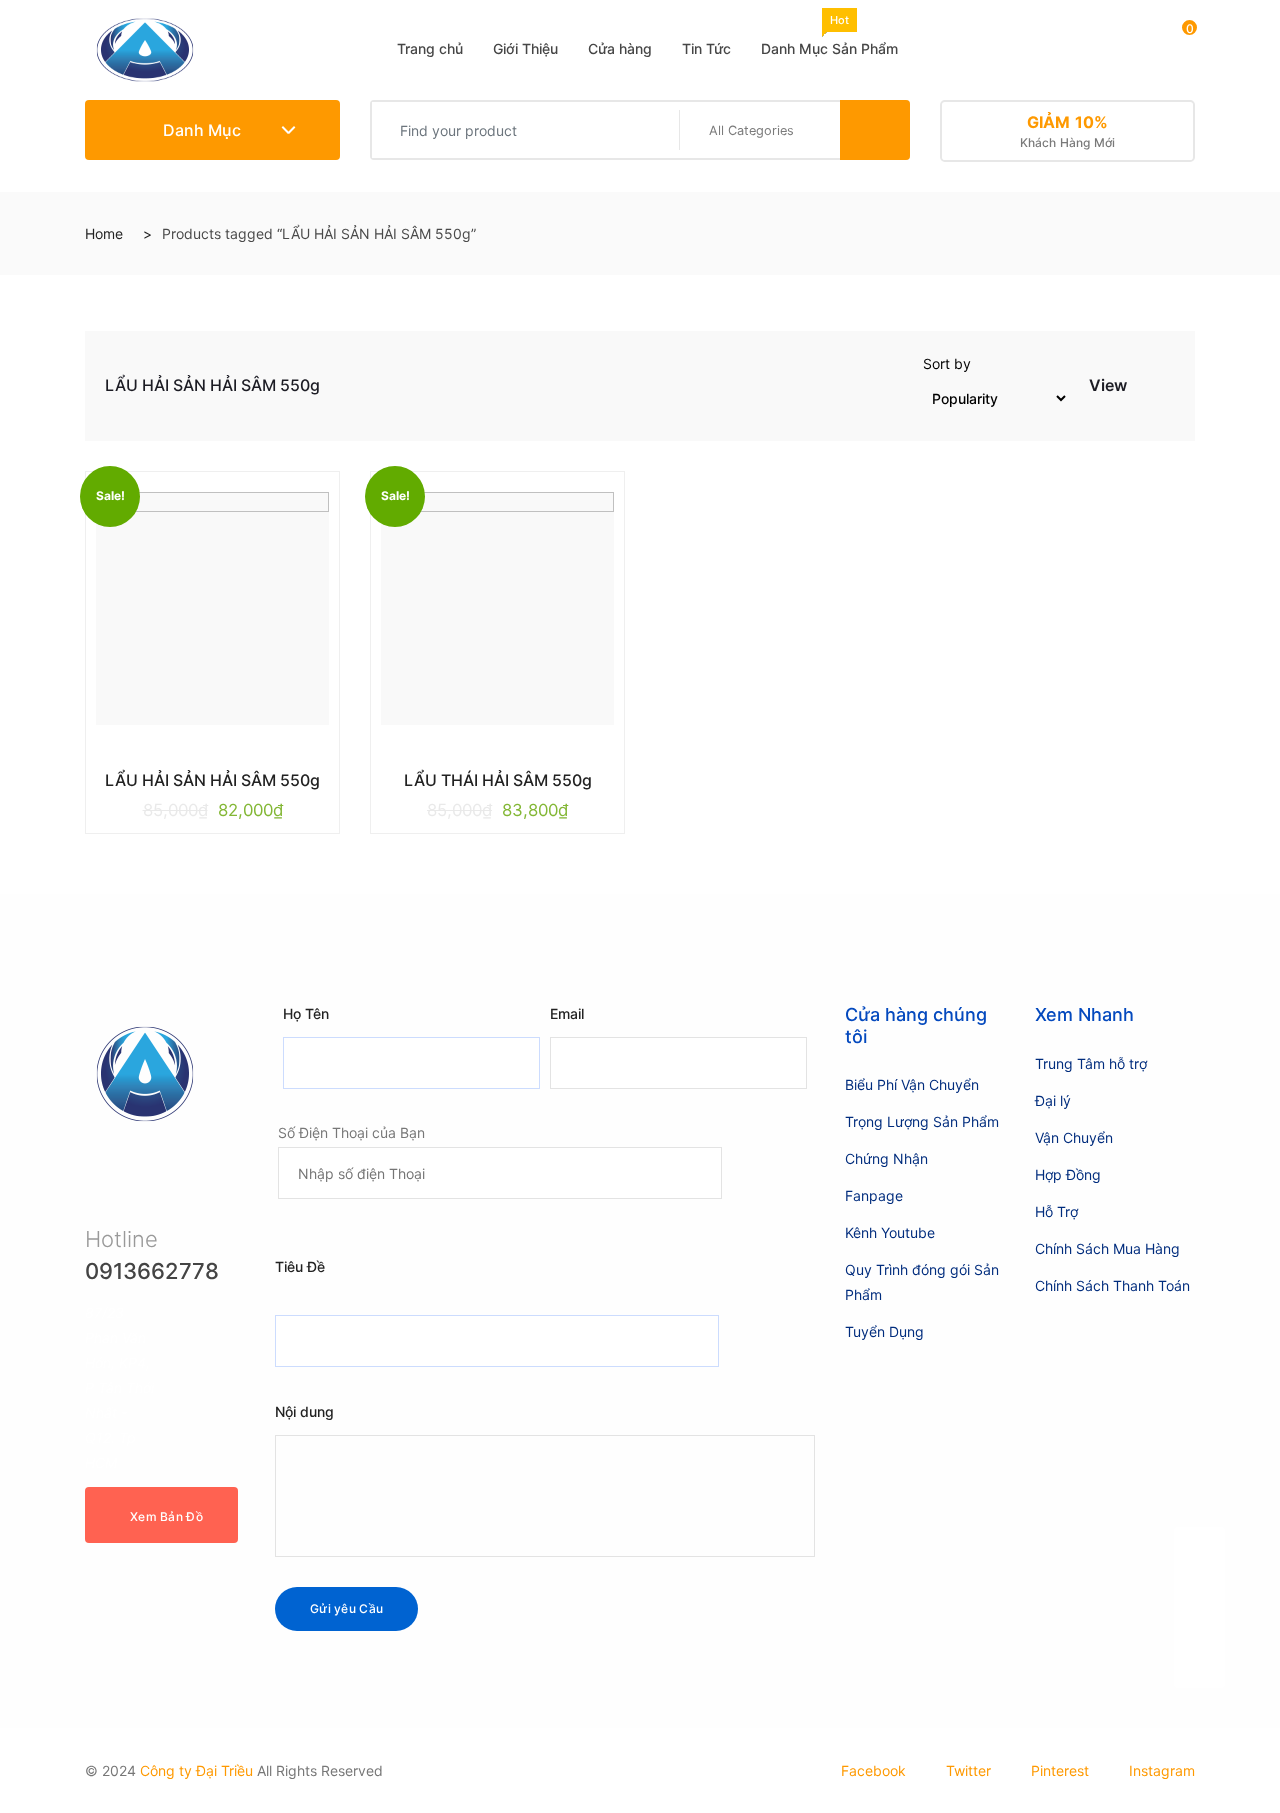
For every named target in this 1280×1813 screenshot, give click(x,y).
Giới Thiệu (525, 48)
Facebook (873, 1770)
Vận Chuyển (1074, 1137)
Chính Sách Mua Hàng (1107, 1248)
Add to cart (198, 776)
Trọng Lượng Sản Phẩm (922, 1121)
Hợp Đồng (1068, 1174)
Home (104, 233)
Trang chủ (430, 48)
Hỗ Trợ (1056, 1211)
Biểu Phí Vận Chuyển (912, 1084)
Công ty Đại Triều (196, 1770)
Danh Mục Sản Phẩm (829, 35)
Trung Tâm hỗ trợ (1091, 1063)
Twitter (968, 1770)
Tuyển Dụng (884, 1331)
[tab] (1144, 389)
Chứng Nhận (886, 1158)
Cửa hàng (620, 48)
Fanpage (874, 1195)
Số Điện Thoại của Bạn (351, 1132)
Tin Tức (706, 48)
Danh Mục (200, 130)
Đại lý (1053, 1100)
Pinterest (1060, 1770)
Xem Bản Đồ (166, 1516)
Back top (1199, 1620)
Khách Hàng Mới (1068, 131)
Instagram (1162, 1770)
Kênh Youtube (890, 1232)
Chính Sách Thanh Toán (1112, 1285)
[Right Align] (875, 130)
